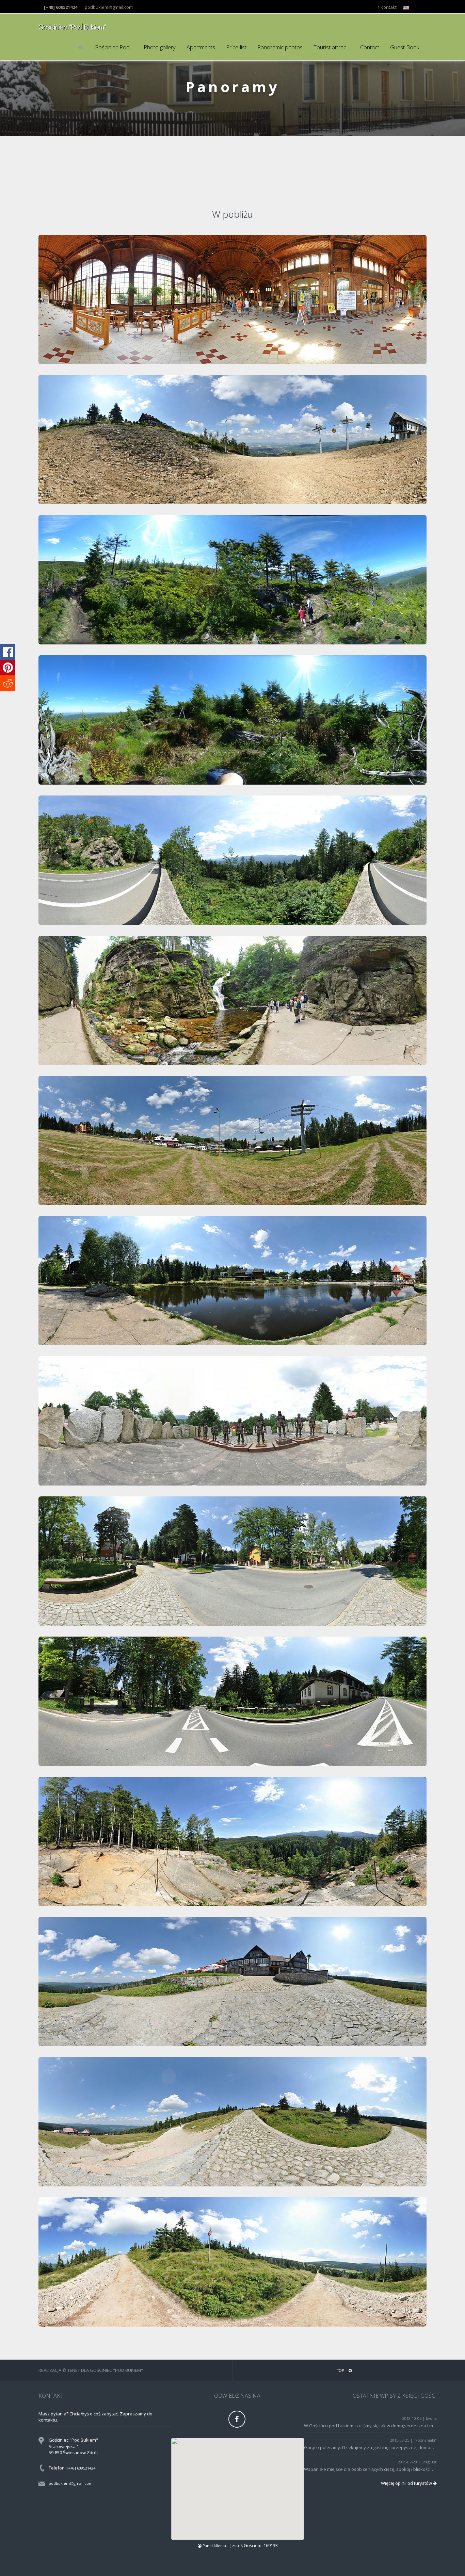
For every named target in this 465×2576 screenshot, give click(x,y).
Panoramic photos (280, 47)
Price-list (236, 47)
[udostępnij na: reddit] (8, 683)
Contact (370, 47)
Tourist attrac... (331, 47)
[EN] (416, 7)
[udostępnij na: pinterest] (8, 668)
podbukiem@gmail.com (109, 7)
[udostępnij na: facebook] (8, 652)
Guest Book (405, 47)
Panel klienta (214, 2546)
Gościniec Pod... (114, 47)
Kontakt (388, 7)
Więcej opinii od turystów (407, 2483)
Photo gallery (160, 47)
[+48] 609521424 (81, 2468)
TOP (341, 2370)
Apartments (201, 47)
